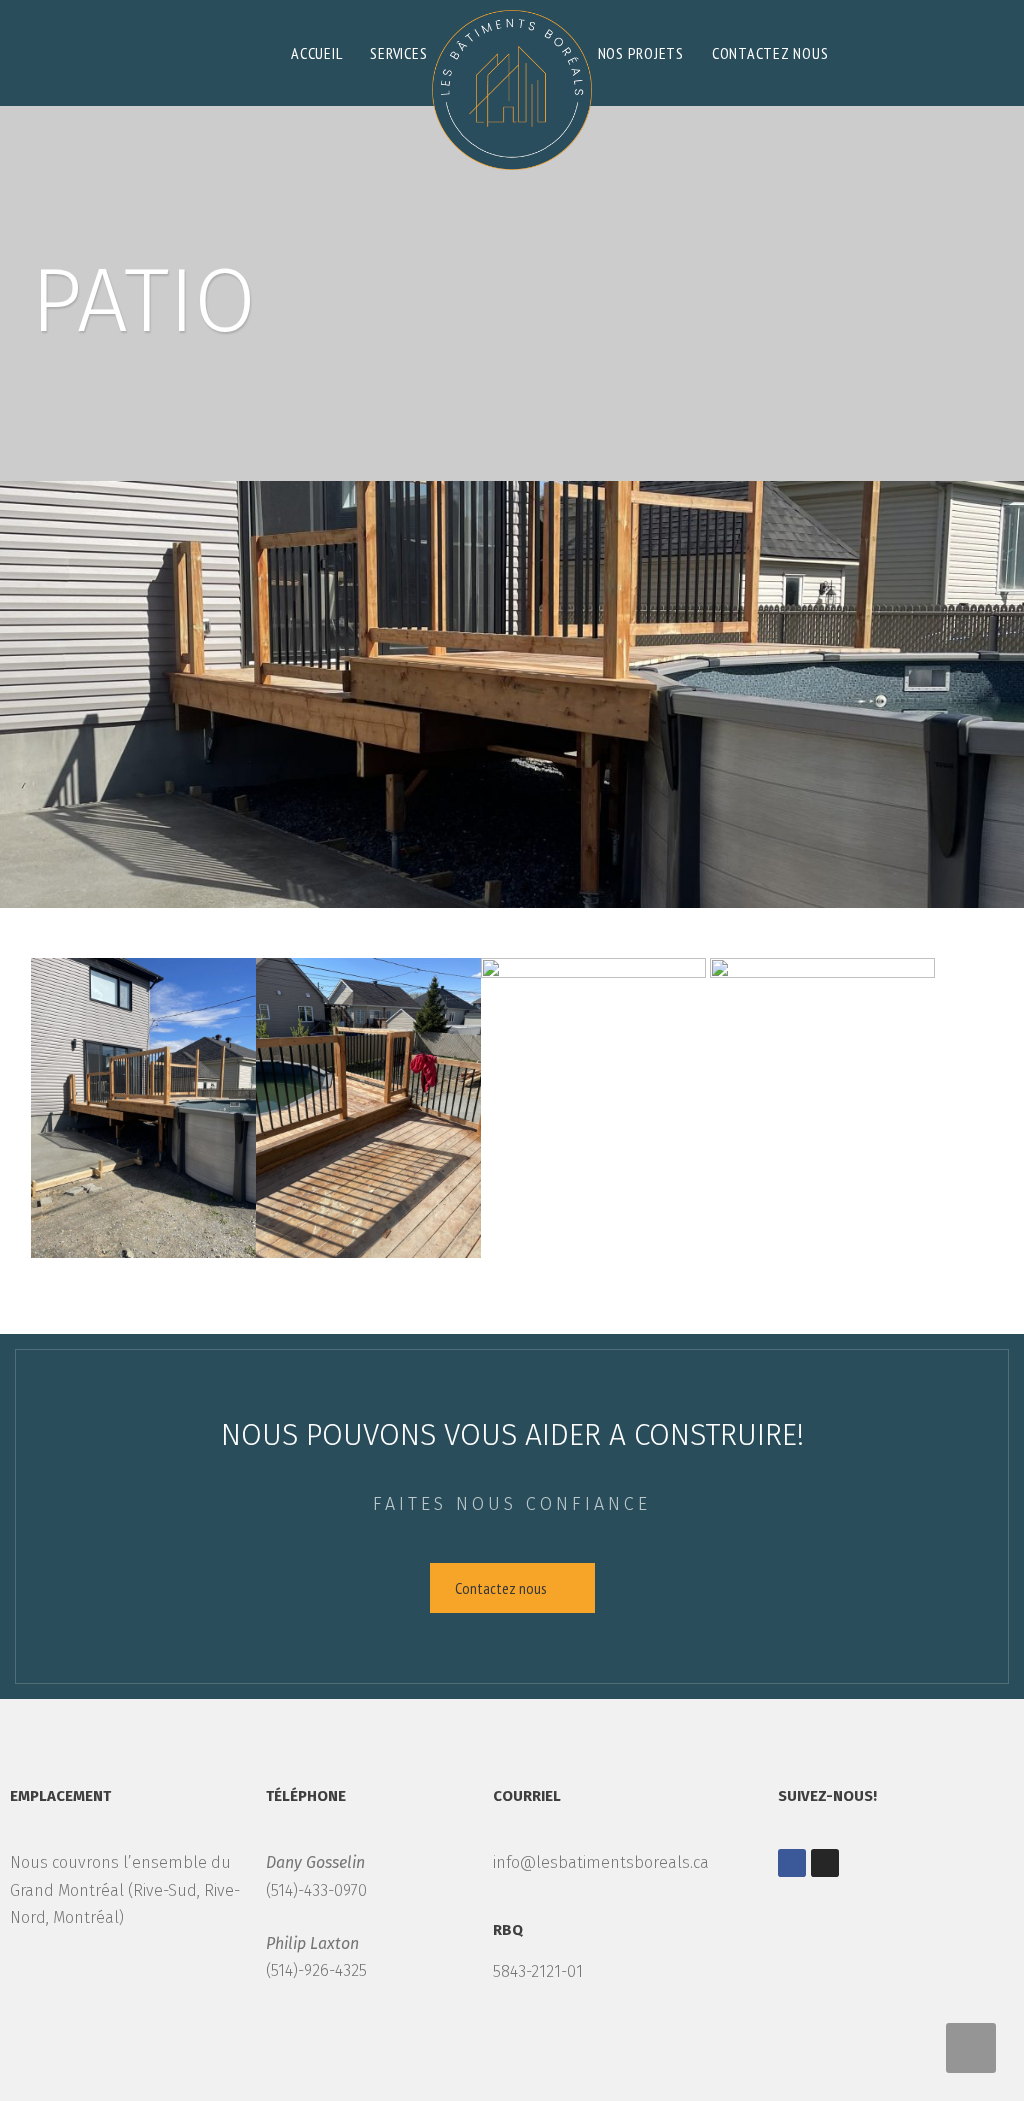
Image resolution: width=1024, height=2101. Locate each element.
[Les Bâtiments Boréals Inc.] (512, 85)
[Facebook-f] (792, 1863)
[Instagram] (825, 1863)
